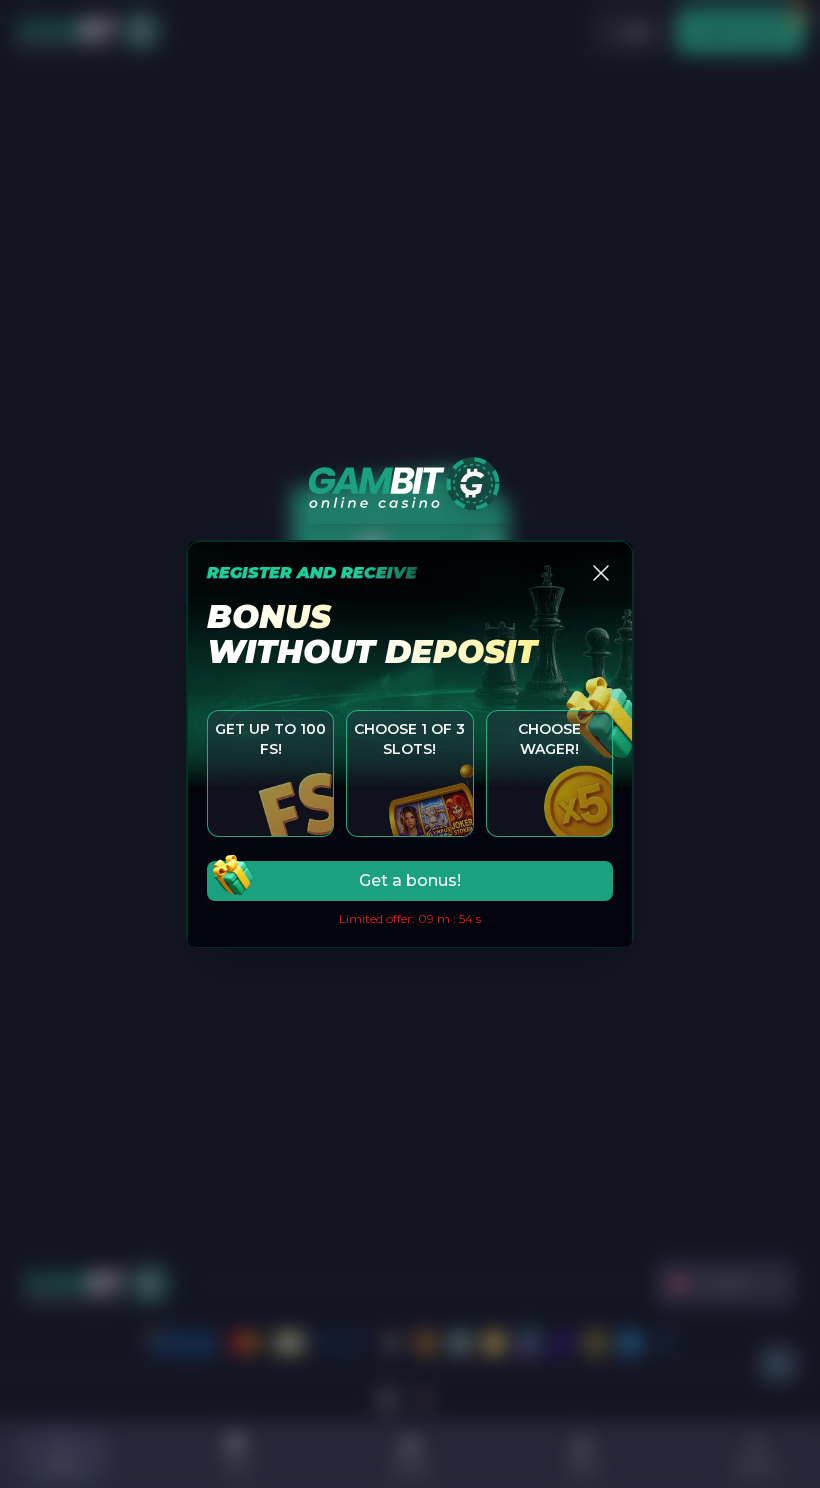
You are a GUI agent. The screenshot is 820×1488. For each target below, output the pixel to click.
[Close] (601, 573)
